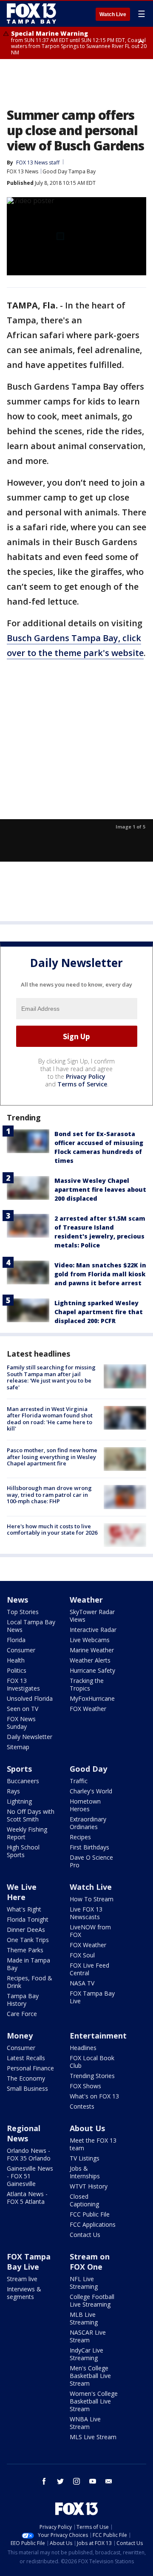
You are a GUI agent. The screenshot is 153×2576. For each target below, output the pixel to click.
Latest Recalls (26, 2058)
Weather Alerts (90, 1660)
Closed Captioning (84, 2200)
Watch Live (113, 14)
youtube (93, 2481)
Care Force (22, 2014)
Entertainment (98, 2036)
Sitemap (18, 1747)
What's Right (24, 1909)
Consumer (21, 1650)
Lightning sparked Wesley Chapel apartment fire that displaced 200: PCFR (99, 1312)
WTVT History (89, 2186)
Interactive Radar (93, 1630)
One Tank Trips (28, 1940)
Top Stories (23, 1612)
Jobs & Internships (85, 2172)
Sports (19, 1769)
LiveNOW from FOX (90, 1931)
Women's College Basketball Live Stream (94, 2401)
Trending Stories (92, 2076)
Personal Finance (30, 2068)
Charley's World (91, 1791)
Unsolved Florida (30, 1698)
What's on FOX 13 (94, 2096)
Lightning (19, 1801)
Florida (16, 1640)
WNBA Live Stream (85, 2423)
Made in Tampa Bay (28, 1964)
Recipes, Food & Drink (30, 1982)
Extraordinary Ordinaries (88, 1823)
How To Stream (92, 1899)
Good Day (88, 1769)
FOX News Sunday (21, 1723)
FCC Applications (93, 2224)
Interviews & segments (24, 2293)
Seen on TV (23, 1709)
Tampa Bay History (23, 2000)
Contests (82, 2106)
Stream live (22, 2279)
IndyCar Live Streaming (86, 2354)
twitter (60, 2481)
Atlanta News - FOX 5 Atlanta (27, 2198)
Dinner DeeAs (26, 1930)
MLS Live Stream (93, 2437)
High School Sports (23, 1851)
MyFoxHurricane (92, 1698)
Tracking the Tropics (87, 1684)
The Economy (26, 2078)
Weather (86, 1600)
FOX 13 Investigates (23, 1684)
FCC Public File (90, 2214)
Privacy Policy (86, 1076)
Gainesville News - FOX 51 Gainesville (30, 2176)
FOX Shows (85, 2086)
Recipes (80, 1837)
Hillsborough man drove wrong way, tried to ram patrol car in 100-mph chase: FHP (49, 1494)
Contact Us (85, 2235)
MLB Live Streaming (84, 2318)
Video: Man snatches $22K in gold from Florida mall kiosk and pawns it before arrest (100, 1274)
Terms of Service (82, 1084)
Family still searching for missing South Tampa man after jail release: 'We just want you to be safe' (51, 1377)
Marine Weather (92, 1650)
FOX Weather (88, 1709)
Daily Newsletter (30, 1737)
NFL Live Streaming (84, 2283)
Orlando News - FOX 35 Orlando (29, 2154)
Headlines (83, 2048)
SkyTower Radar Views (92, 1616)
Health (16, 1660)
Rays (13, 1791)
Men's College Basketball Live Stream (90, 2376)
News (17, 1600)
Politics (17, 1670)
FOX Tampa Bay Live (92, 1997)
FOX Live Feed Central (89, 1969)
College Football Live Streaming (92, 2300)
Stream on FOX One (90, 2262)
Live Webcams (90, 1640)
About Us (87, 2128)
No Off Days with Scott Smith (31, 1815)
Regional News (24, 2133)
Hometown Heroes (85, 1805)
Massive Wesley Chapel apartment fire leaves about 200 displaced (100, 1189)
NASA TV (82, 1983)
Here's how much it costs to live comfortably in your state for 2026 (52, 1530)
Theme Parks (25, 1950)
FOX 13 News (23, 171)
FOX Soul (82, 1955)
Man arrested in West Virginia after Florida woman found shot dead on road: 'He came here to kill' (50, 1419)
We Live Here (22, 1892)
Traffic (79, 1781)
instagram (76, 2481)
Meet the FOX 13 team (93, 2144)
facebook (44, 2481)
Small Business (27, 2088)
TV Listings (85, 2158)
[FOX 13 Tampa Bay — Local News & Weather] (31, 14)
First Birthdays (89, 1847)
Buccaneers (23, 1781)
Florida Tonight (28, 1919)
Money (20, 2036)
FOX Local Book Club (92, 2062)
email (109, 2481)
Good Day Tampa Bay (69, 171)
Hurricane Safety (92, 1670)
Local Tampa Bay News (31, 1626)
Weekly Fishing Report (27, 1833)
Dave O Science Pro (91, 1861)
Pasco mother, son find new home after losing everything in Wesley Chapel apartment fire (52, 1457)
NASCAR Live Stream (88, 2336)
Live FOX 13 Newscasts (86, 1913)
